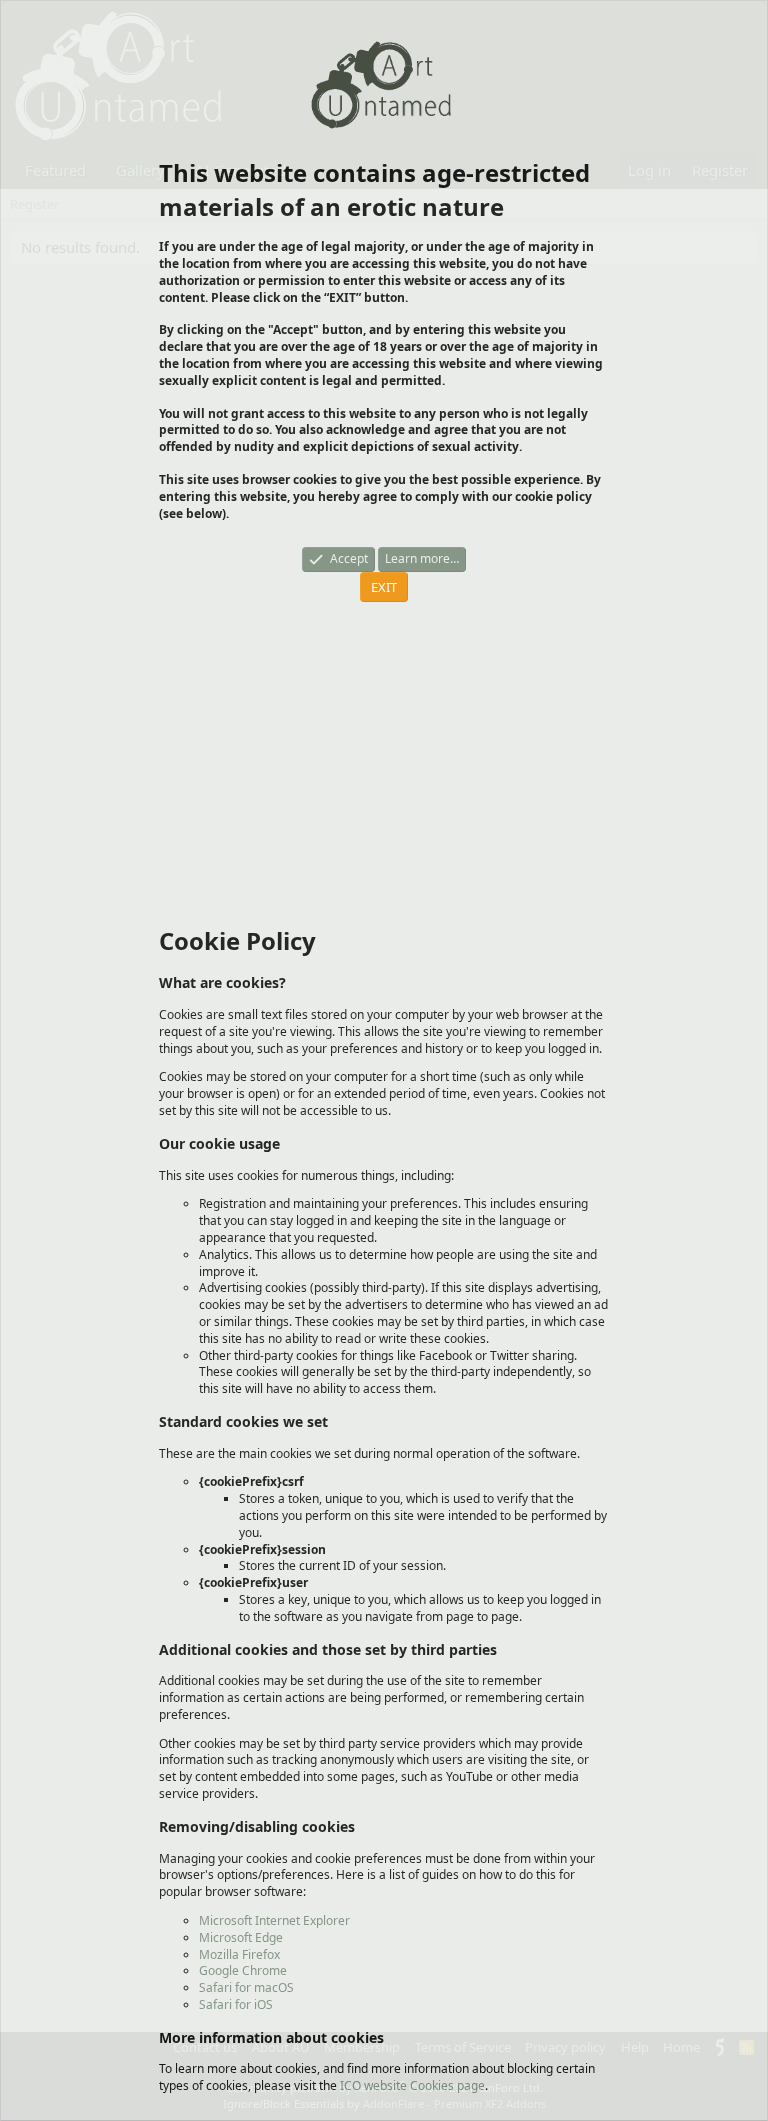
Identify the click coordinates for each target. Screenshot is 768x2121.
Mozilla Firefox (239, 1954)
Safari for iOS (236, 2004)
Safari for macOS (246, 1987)
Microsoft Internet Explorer (274, 1920)
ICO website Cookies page (412, 2085)
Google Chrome (243, 1970)
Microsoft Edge (241, 1937)
